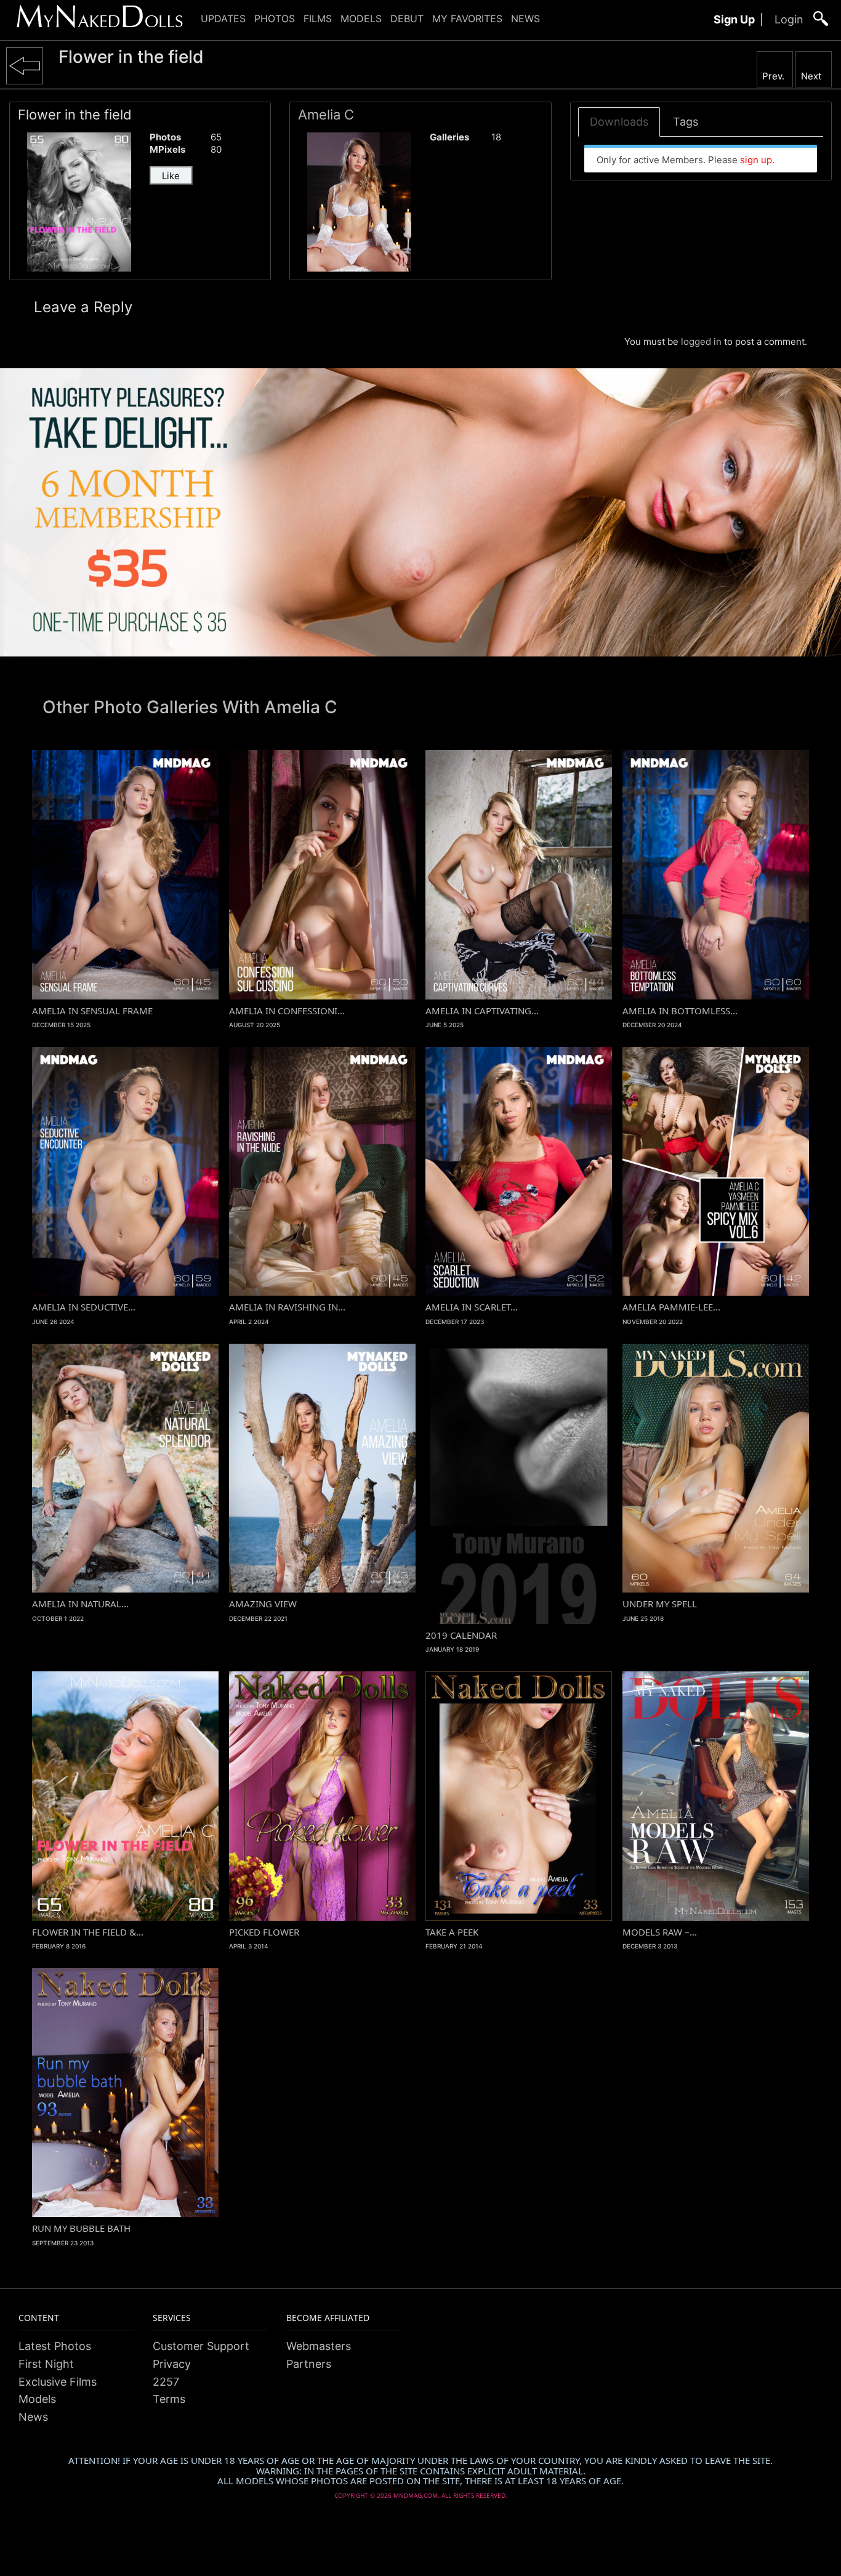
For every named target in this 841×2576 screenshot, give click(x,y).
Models (361, 18)
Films (318, 18)
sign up (756, 160)
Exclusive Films (58, 2382)
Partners (309, 2364)
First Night (46, 2364)
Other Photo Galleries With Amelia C (190, 707)
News (525, 18)
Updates (223, 18)
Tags (686, 122)
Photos (275, 18)
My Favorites (467, 18)
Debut (407, 18)
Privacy (172, 2364)
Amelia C (326, 115)
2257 (166, 2382)
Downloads (619, 122)
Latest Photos (55, 2346)
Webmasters (319, 2346)
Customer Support (201, 2346)
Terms (169, 2399)
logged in (701, 341)
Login (789, 19)
